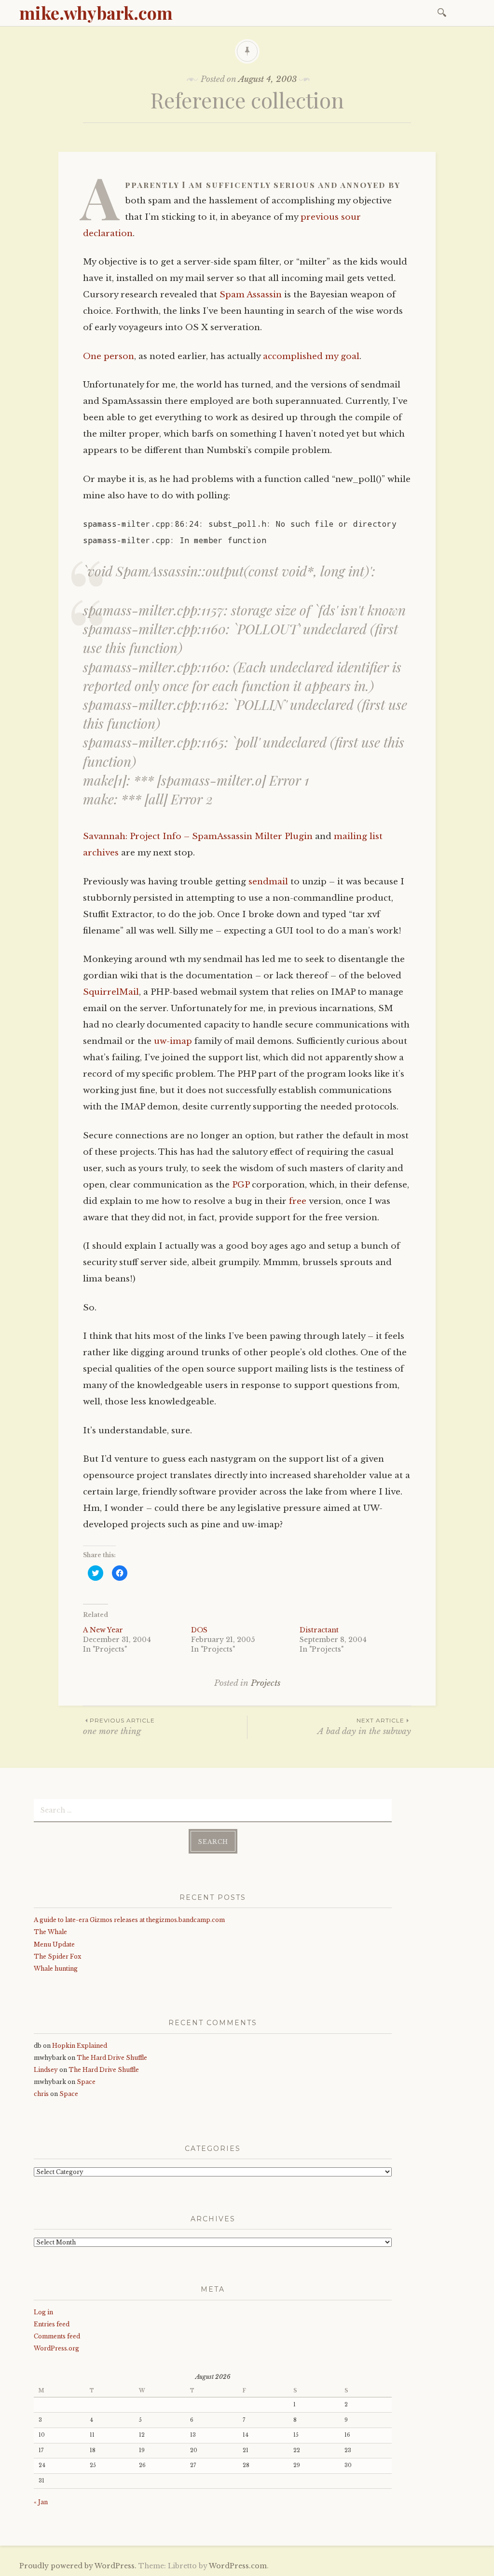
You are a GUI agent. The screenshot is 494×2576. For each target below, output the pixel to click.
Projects (266, 1683)
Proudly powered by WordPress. (78, 2566)
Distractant (319, 1630)
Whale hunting (56, 1969)
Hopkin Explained (80, 2046)
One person (109, 356)
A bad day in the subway (364, 1727)
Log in (43, 2312)
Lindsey (46, 2070)
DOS (199, 1630)
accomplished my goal (311, 356)
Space (86, 2082)
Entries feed (52, 2324)
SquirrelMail (111, 992)
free (298, 1201)
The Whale (50, 1932)
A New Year (103, 1630)
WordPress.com (238, 2566)
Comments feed (57, 2336)
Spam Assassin (251, 295)
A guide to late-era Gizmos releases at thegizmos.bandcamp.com (129, 1920)
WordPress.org (56, 2348)
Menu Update (54, 1944)
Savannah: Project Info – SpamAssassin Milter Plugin (198, 836)
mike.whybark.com (96, 13)
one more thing (119, 1727)
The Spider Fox (57, 1956)
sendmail (268, 882)
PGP (241, 1185)
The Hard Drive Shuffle (112, 2058)
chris (41, 2094)
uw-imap (173, 1041)
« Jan (41, 2502)
